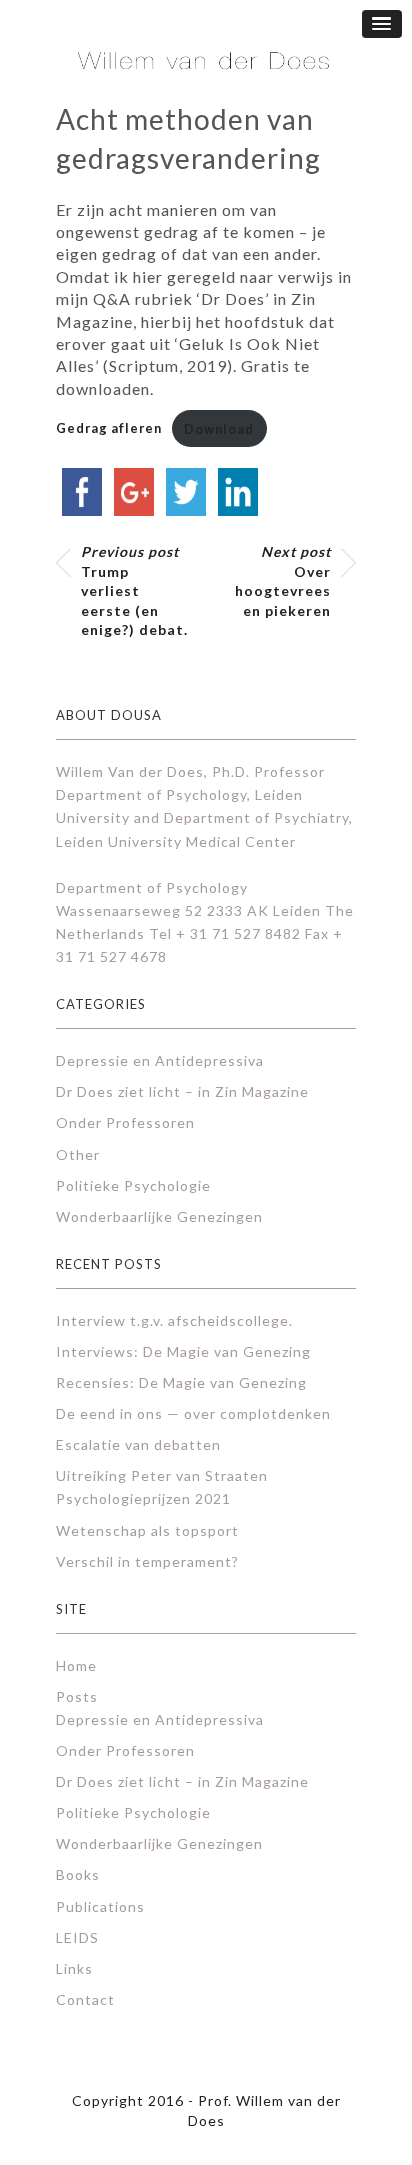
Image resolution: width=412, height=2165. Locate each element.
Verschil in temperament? (147, 1561)
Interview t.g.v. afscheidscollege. (174, 1320)
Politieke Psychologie (133, 1185)
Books (78, 1874)
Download (219, 429)
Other (78, 1154)
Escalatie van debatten (138, 1444)
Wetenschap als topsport (147, 1530)
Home (76, 1665)
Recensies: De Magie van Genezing (181, 1382)
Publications (100, 1906)
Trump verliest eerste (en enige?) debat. (134, 590)
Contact (85, 1999)
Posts (77, 1696)
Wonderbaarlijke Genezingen (159, 1216)
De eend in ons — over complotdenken (193, 1413)
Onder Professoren (125, 1122)
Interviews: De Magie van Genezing (183, 1351)
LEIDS (77, 1937)
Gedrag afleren (109, 429)
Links (74, 1968)
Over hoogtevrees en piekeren (283, 581)
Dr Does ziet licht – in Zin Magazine (182, 1091)
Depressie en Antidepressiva (160, 1060)
